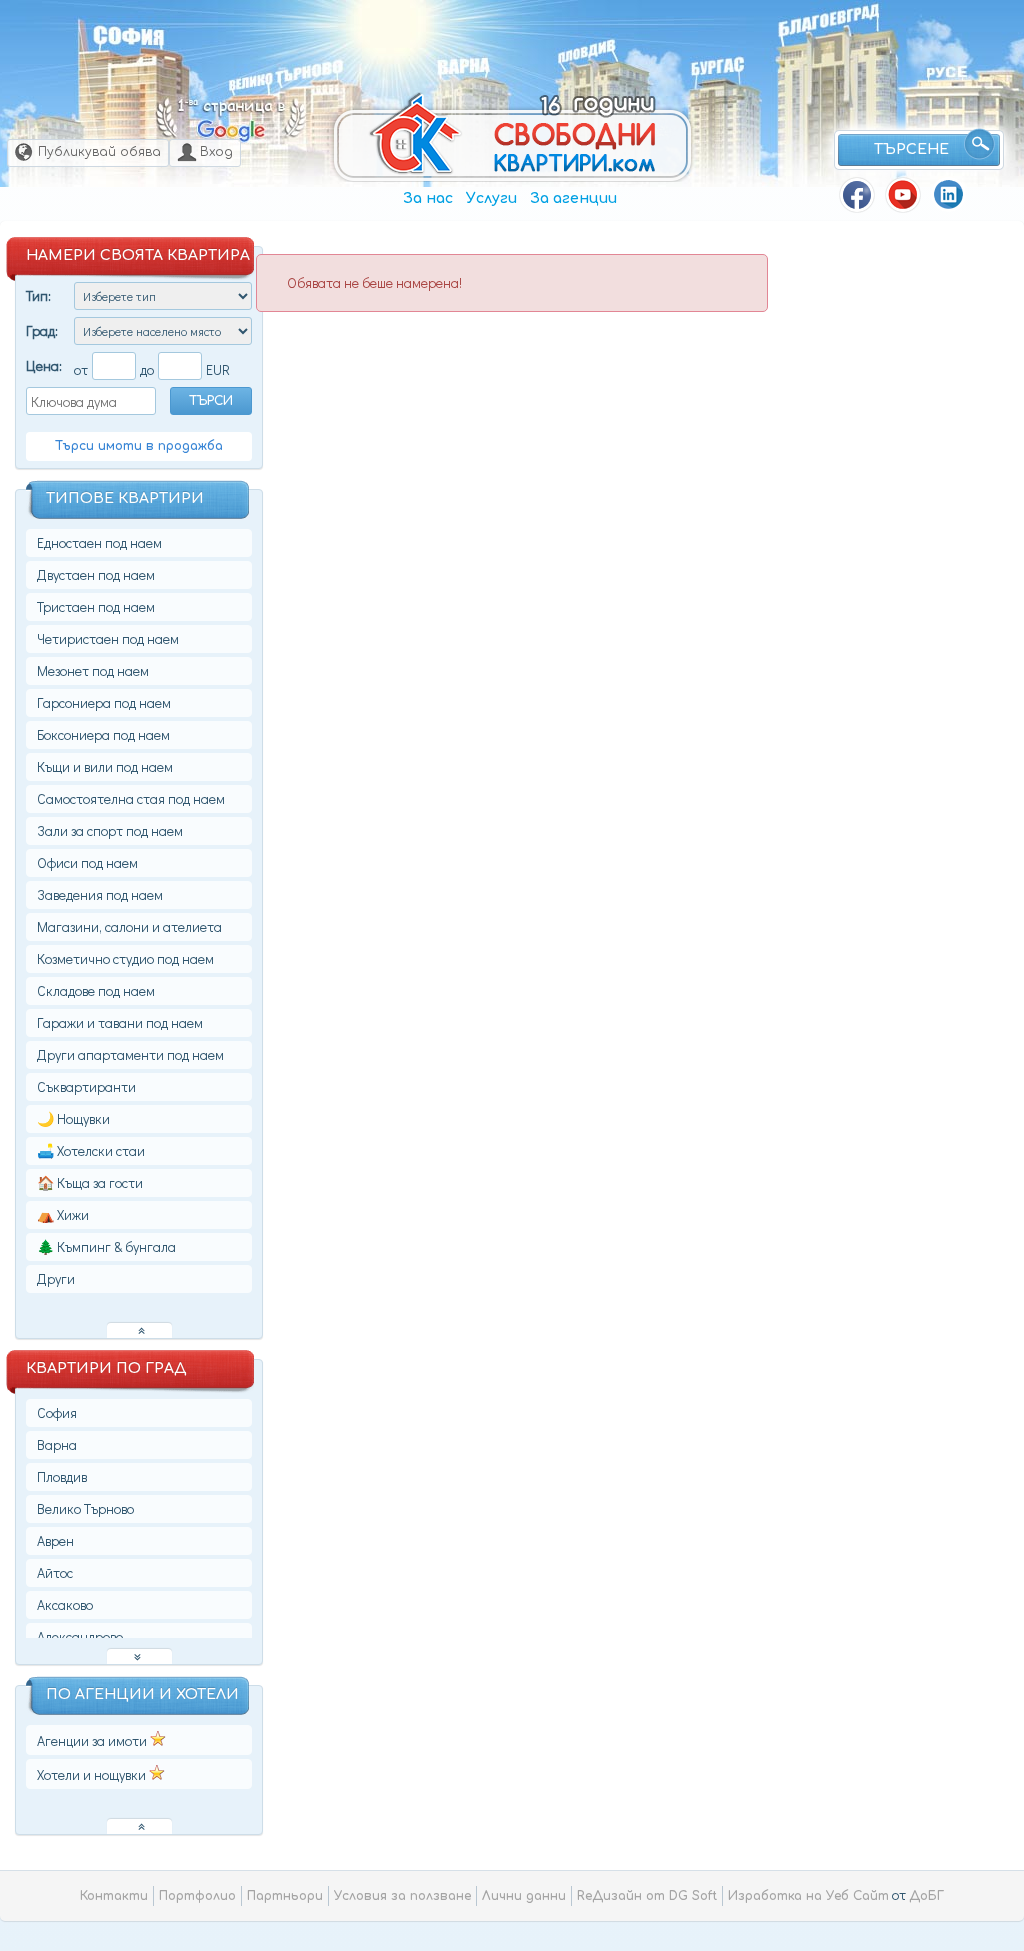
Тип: (38, 295)
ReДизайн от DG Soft (647, 1896)
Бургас (717, 66)
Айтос (55, 1572)
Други (56, 1278)
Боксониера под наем (103, 734)
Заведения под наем (100, 894)
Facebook (857, 195)
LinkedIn (949, 195)
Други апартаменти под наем (130, 1054)
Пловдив (587, 51)
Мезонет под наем (93, 670)
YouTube (903, 195)
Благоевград (828, 21)
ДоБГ (926, 1896)
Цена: (44, 365)
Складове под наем (96, 990)
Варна (463, 66)
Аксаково (65, 1604)
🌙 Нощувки (73, 1118)
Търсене (911, 149)
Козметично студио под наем (125, 958)
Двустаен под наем (96, 574)
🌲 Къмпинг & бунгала (106, 1246)
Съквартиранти (86, 1086)
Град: (42, 330)
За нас (428, 198)
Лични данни (524, 1896)
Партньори (285, 1896)
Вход (216, 152)
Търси (211, 401)
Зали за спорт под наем (110, 830)
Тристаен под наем (96, 606)
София (128, 35)
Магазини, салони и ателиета (129, 926)
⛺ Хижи (63, 1214)
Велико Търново (286, 75)
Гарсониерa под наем (104, 702)
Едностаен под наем (99, 542)
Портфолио (197, 1896)
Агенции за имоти (93, 1740)
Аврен (55, 1540)
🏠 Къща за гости (90, 1182)
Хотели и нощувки (93, 1774)
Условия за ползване (402, 1896)
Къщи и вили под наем (105, 766)
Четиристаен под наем (108, 638)
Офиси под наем (87, 862)
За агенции (573, 198)
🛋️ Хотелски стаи (91, 1150)
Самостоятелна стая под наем (131, 798)
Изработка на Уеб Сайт (808, 1896)
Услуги (491, 198)
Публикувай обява (99, 152)
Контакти (114, 1896)
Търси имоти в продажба (139, 446)
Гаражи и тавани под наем (120, 1022)
